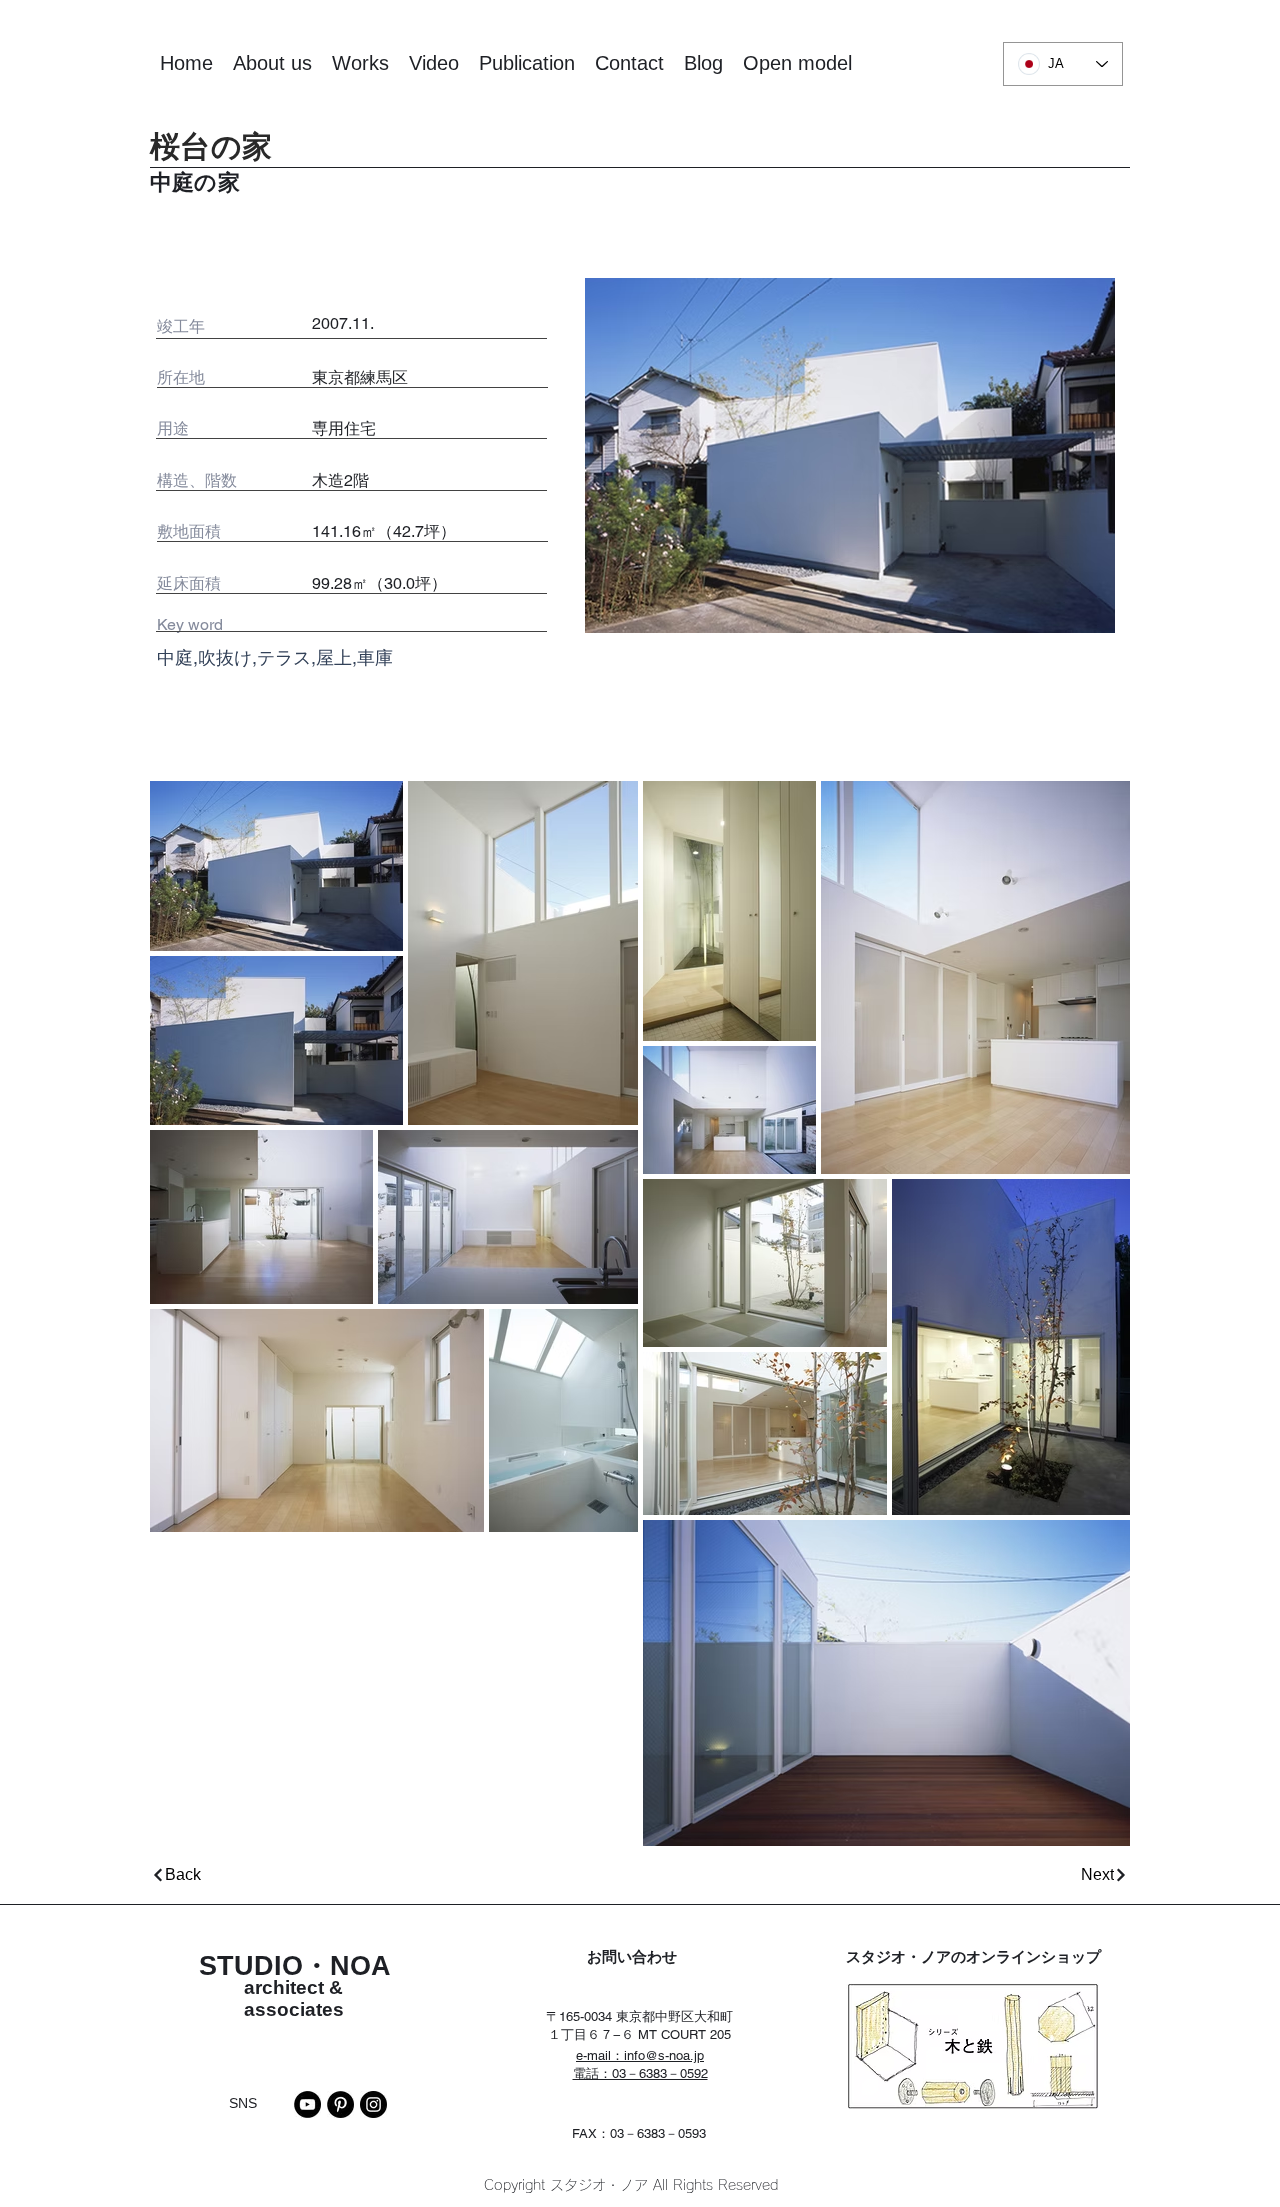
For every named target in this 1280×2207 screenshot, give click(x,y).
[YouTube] (307, 2104)
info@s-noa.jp (664, 2055)
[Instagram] (373, 2104)
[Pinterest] (340, 2104)
